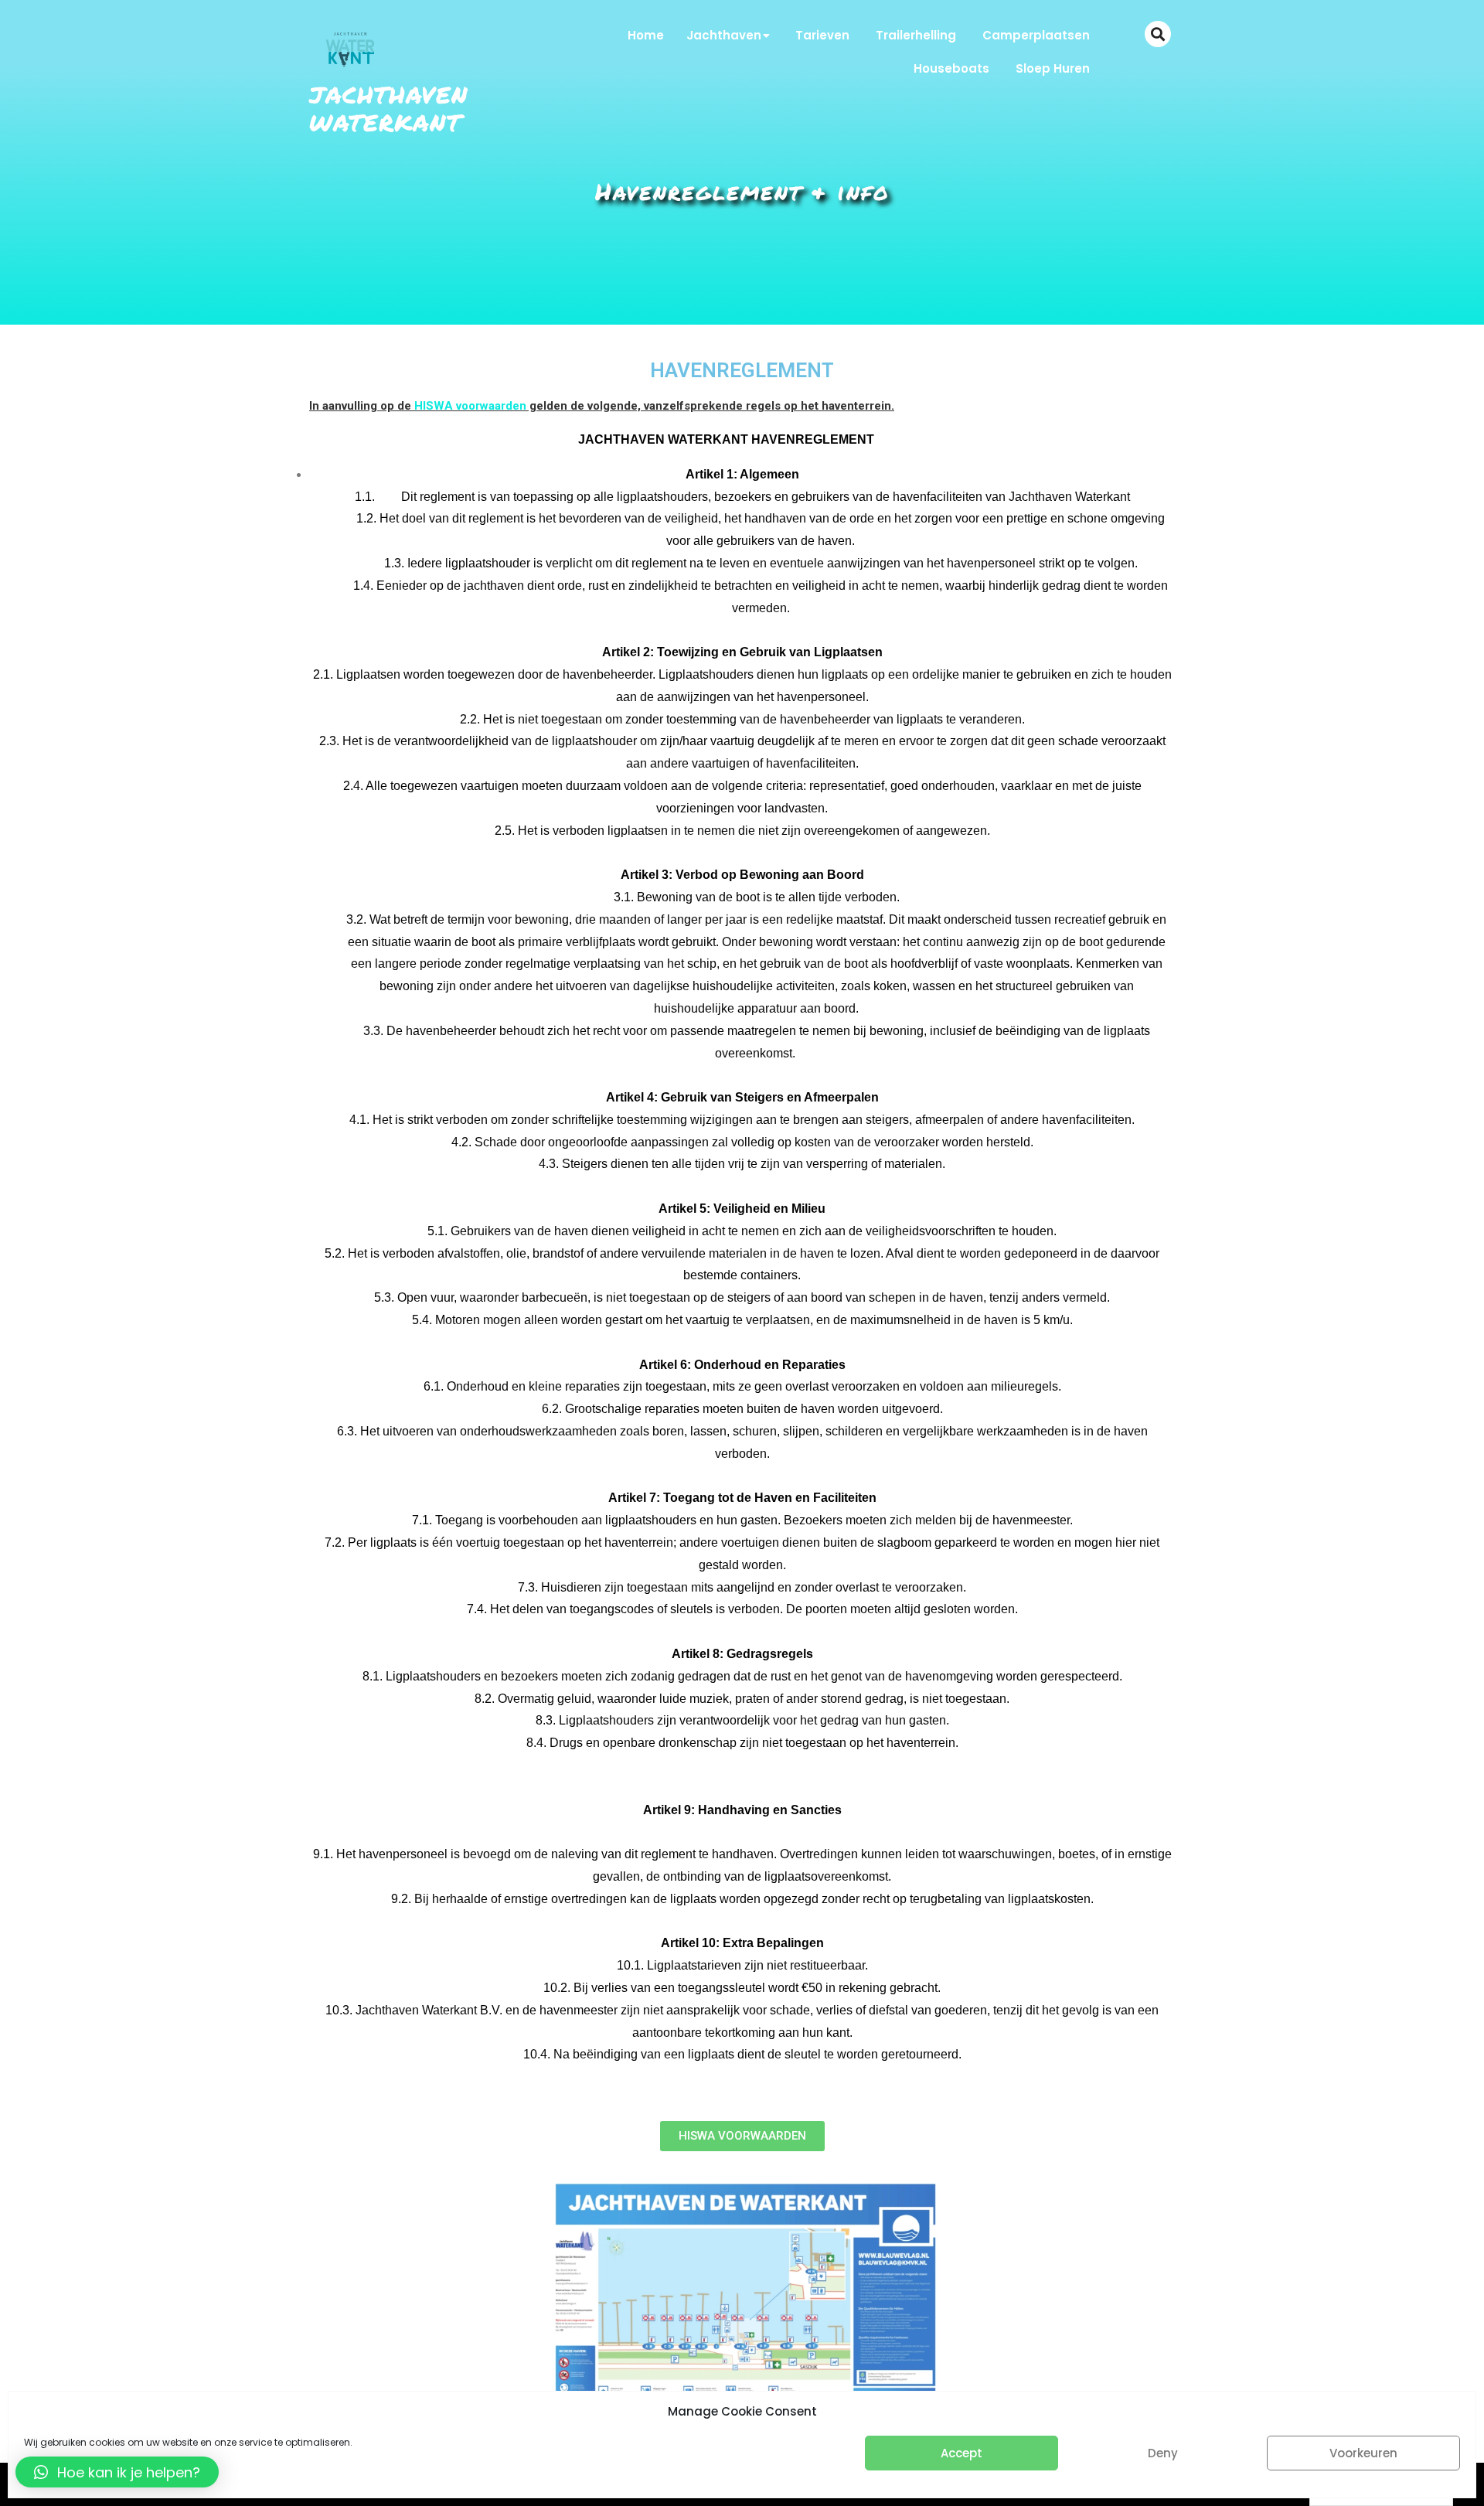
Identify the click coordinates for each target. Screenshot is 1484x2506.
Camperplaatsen (1036, 35)
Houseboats (951, 68)
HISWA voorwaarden (470, 406)
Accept (962, 2453)
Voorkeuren (1363, 2453)
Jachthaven (724, 35)
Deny (1163, 2453)
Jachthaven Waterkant (389, 109)
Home (646, 35)
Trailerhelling (916, 35)
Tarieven (822, 35)
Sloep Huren (1053, 68)
